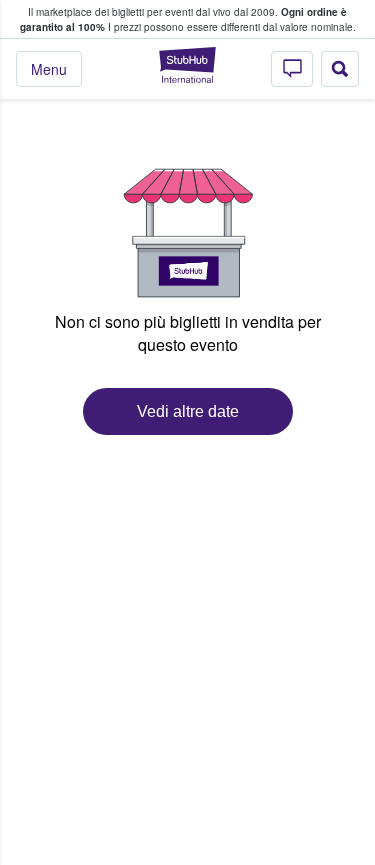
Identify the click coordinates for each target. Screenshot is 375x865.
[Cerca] (340, 69)
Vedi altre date (188, 411)
